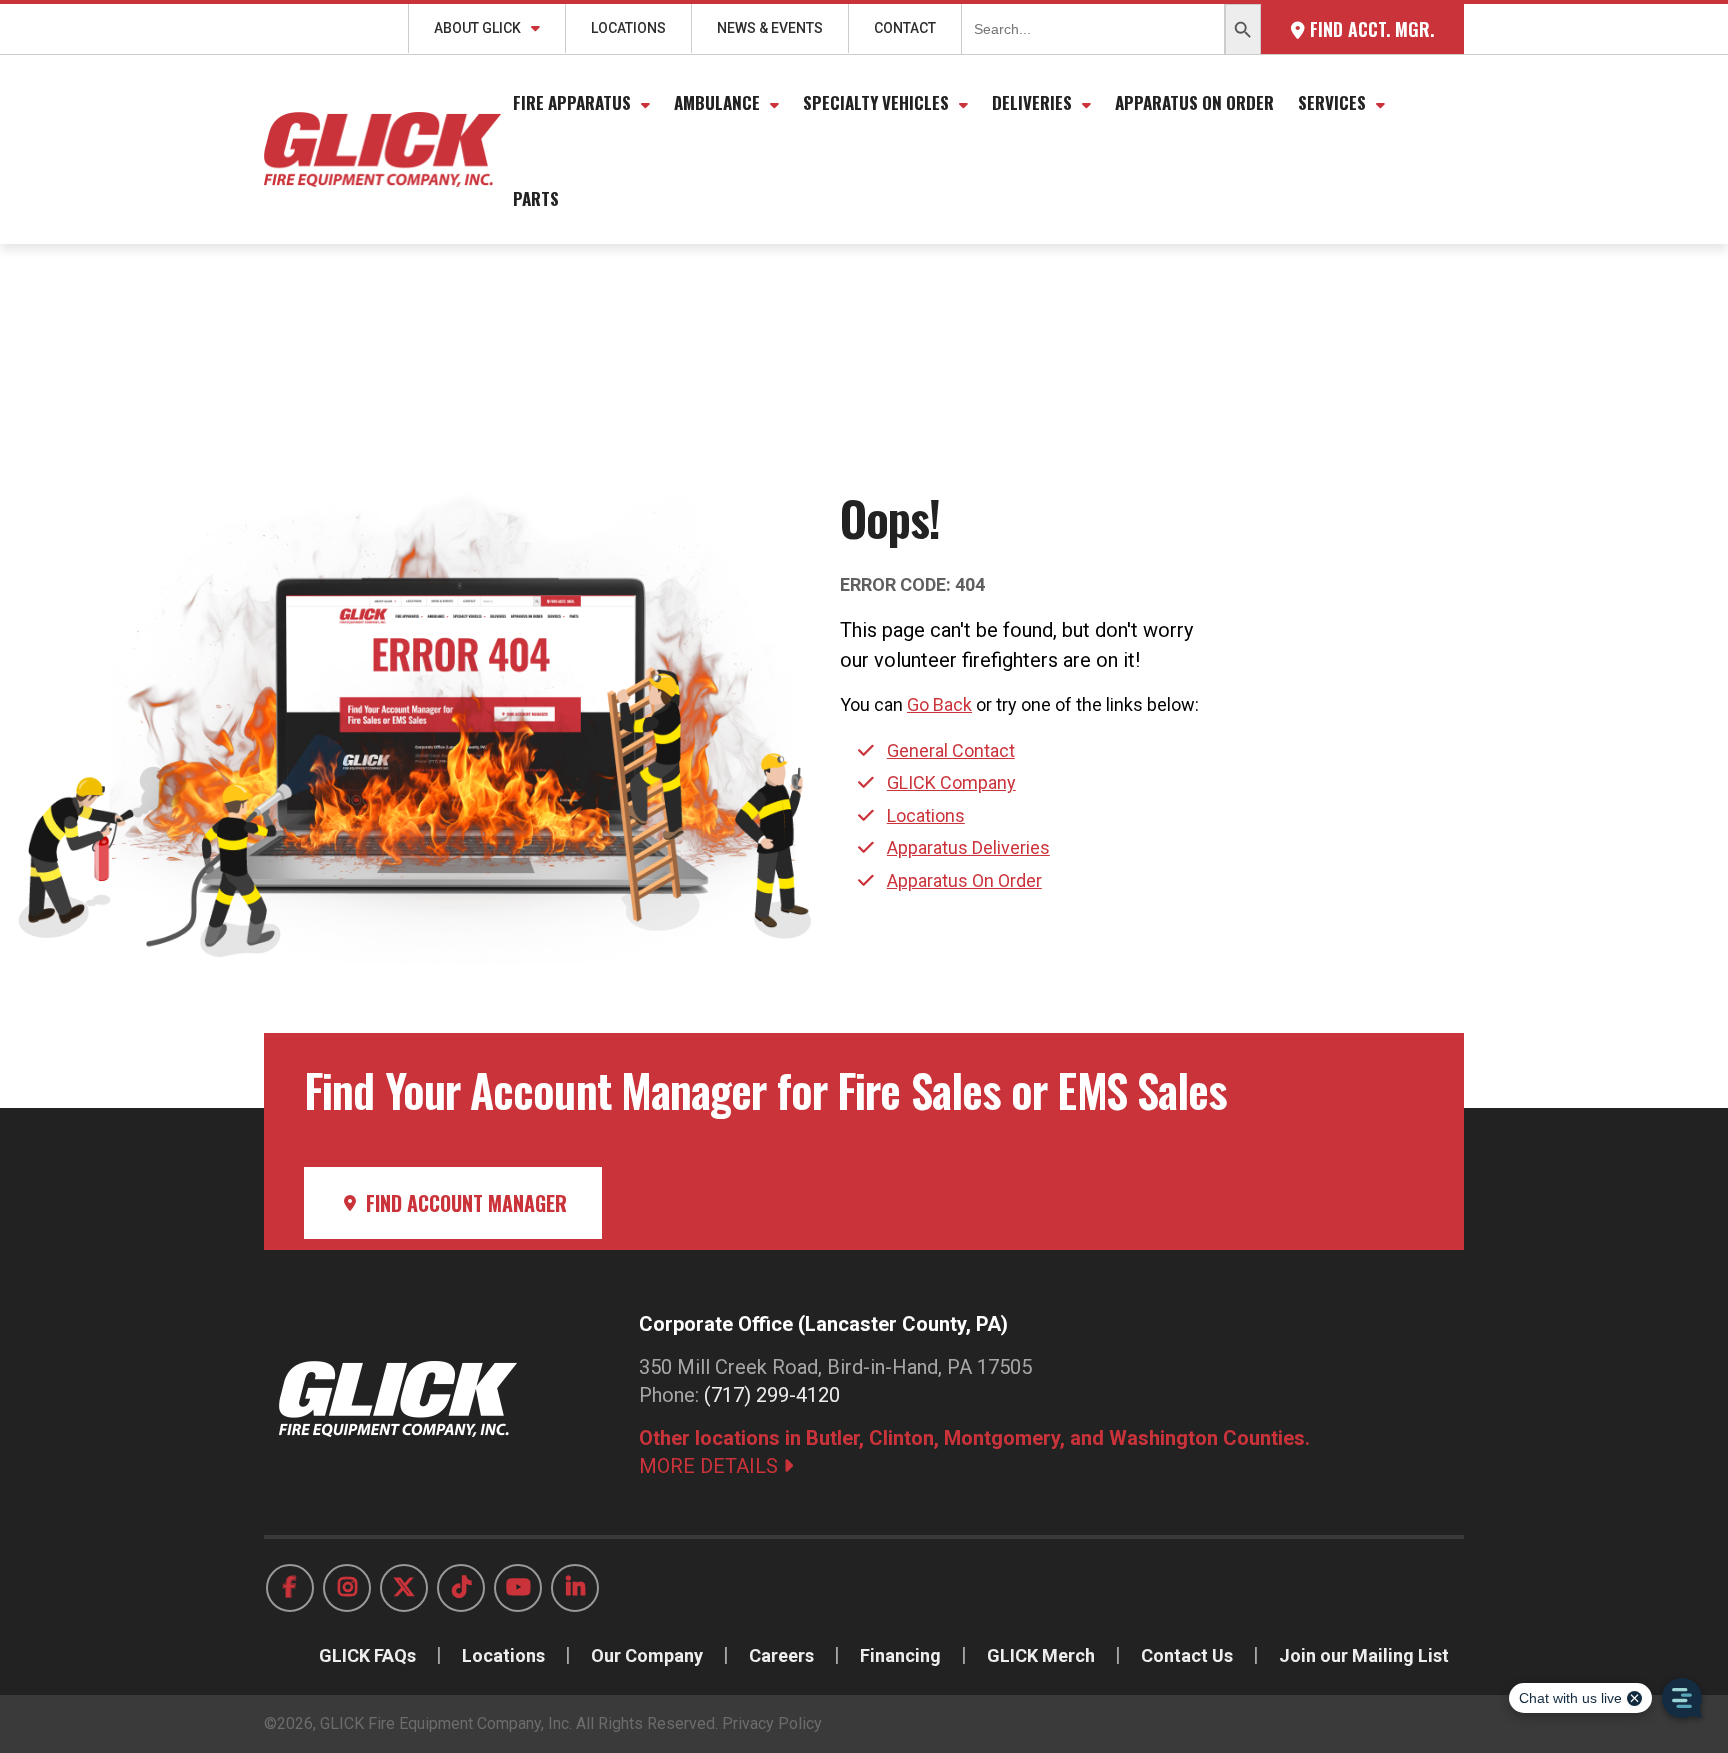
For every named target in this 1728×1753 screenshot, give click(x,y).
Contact (905, 28)
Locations (628, 28)
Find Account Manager (464, 1203)
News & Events (770, 28)
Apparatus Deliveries (968, 847)
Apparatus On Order (1194, 102)
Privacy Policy (772, 1723)
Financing (900, 1655)
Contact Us (1187, 1655)
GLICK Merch (1041, 1655)
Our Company (647, 1655)
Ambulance (717, 102)
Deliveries (1032, 102)
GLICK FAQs (367, 1655)
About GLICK (477, 28)
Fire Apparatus (572, 102)
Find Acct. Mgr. (1369, 29)
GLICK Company (951, 782)
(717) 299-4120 (772, 1395)
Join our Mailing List (1364, 1655)
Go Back (939, 704)
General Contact (951, 750)
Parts (536, 198)
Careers (781, 1655)
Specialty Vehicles (876, 102)
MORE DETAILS (711, 1466)
